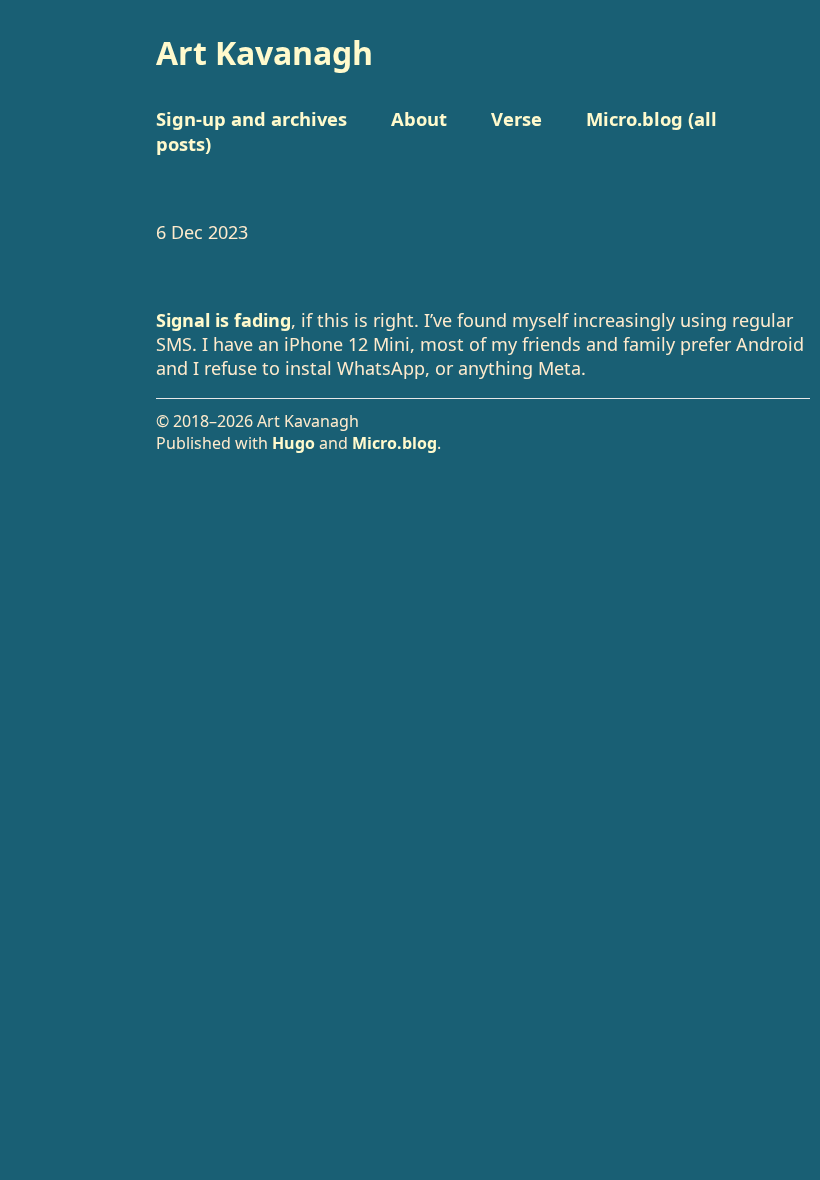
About (419, 118)
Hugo (293, 443)
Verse (516, 118)
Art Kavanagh (264, 52)
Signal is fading (223, 320)
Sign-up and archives (251, 118)
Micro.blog (394, 443)
